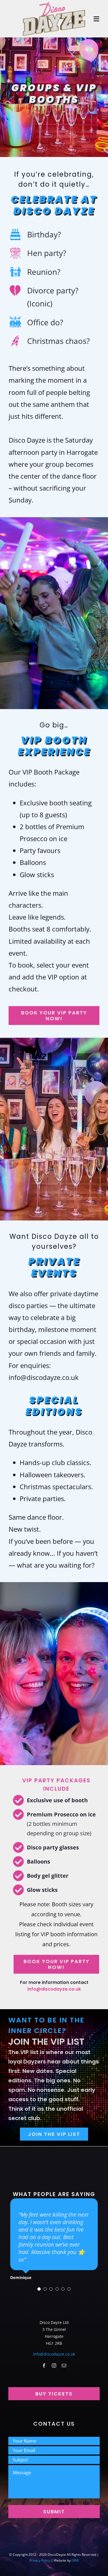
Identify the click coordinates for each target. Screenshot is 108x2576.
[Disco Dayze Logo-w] (54, 3)
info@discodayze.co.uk (54, 1989)
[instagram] (54, 2367)
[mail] (64, 2367)
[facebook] (44, 2367)
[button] (39, 2291)
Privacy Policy (40, 2562)
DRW (75, 2562)
